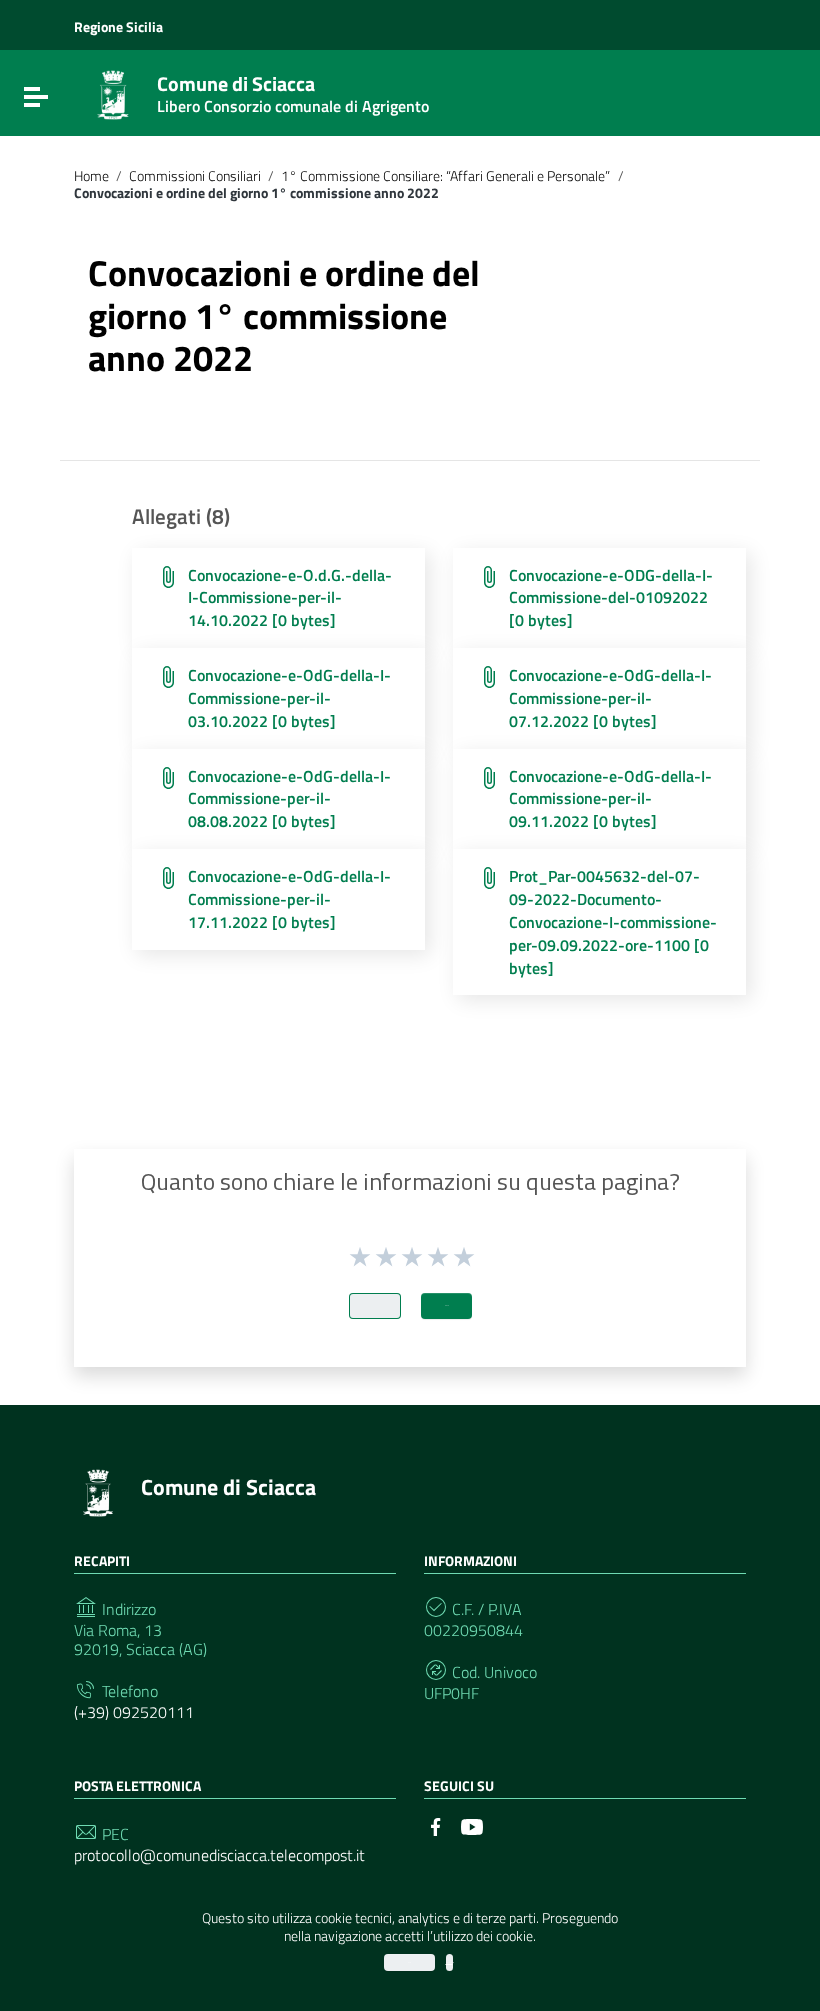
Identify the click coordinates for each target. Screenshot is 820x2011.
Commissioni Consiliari (195, 176)
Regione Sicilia (118, 26)
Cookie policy (449, 1962)
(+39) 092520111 (134, 1712)
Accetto (409, 1962)
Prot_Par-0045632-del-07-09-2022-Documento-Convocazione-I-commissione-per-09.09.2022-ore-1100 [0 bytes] (613, 921)
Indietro (375, 1305)
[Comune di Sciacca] (113, 93)
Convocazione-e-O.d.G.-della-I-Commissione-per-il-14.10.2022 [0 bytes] (290, 598)
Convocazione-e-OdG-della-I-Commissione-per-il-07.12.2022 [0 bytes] (610, 698)
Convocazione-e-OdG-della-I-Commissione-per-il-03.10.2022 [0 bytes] (289, 698)
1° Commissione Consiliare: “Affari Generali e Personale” (445, 176)
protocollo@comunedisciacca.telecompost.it (219, 1855)
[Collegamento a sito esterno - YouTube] (472, 1825)
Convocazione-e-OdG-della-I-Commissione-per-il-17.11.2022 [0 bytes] (289, 899)
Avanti (446, 1305)
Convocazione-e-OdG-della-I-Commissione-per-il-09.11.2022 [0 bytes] (610, 799)
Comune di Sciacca (293, 90)
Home (91, 176)
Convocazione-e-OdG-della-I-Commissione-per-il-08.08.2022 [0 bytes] (289, 799)
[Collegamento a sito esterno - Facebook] (436, 1825)
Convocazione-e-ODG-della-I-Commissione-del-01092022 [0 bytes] (611, 598)
